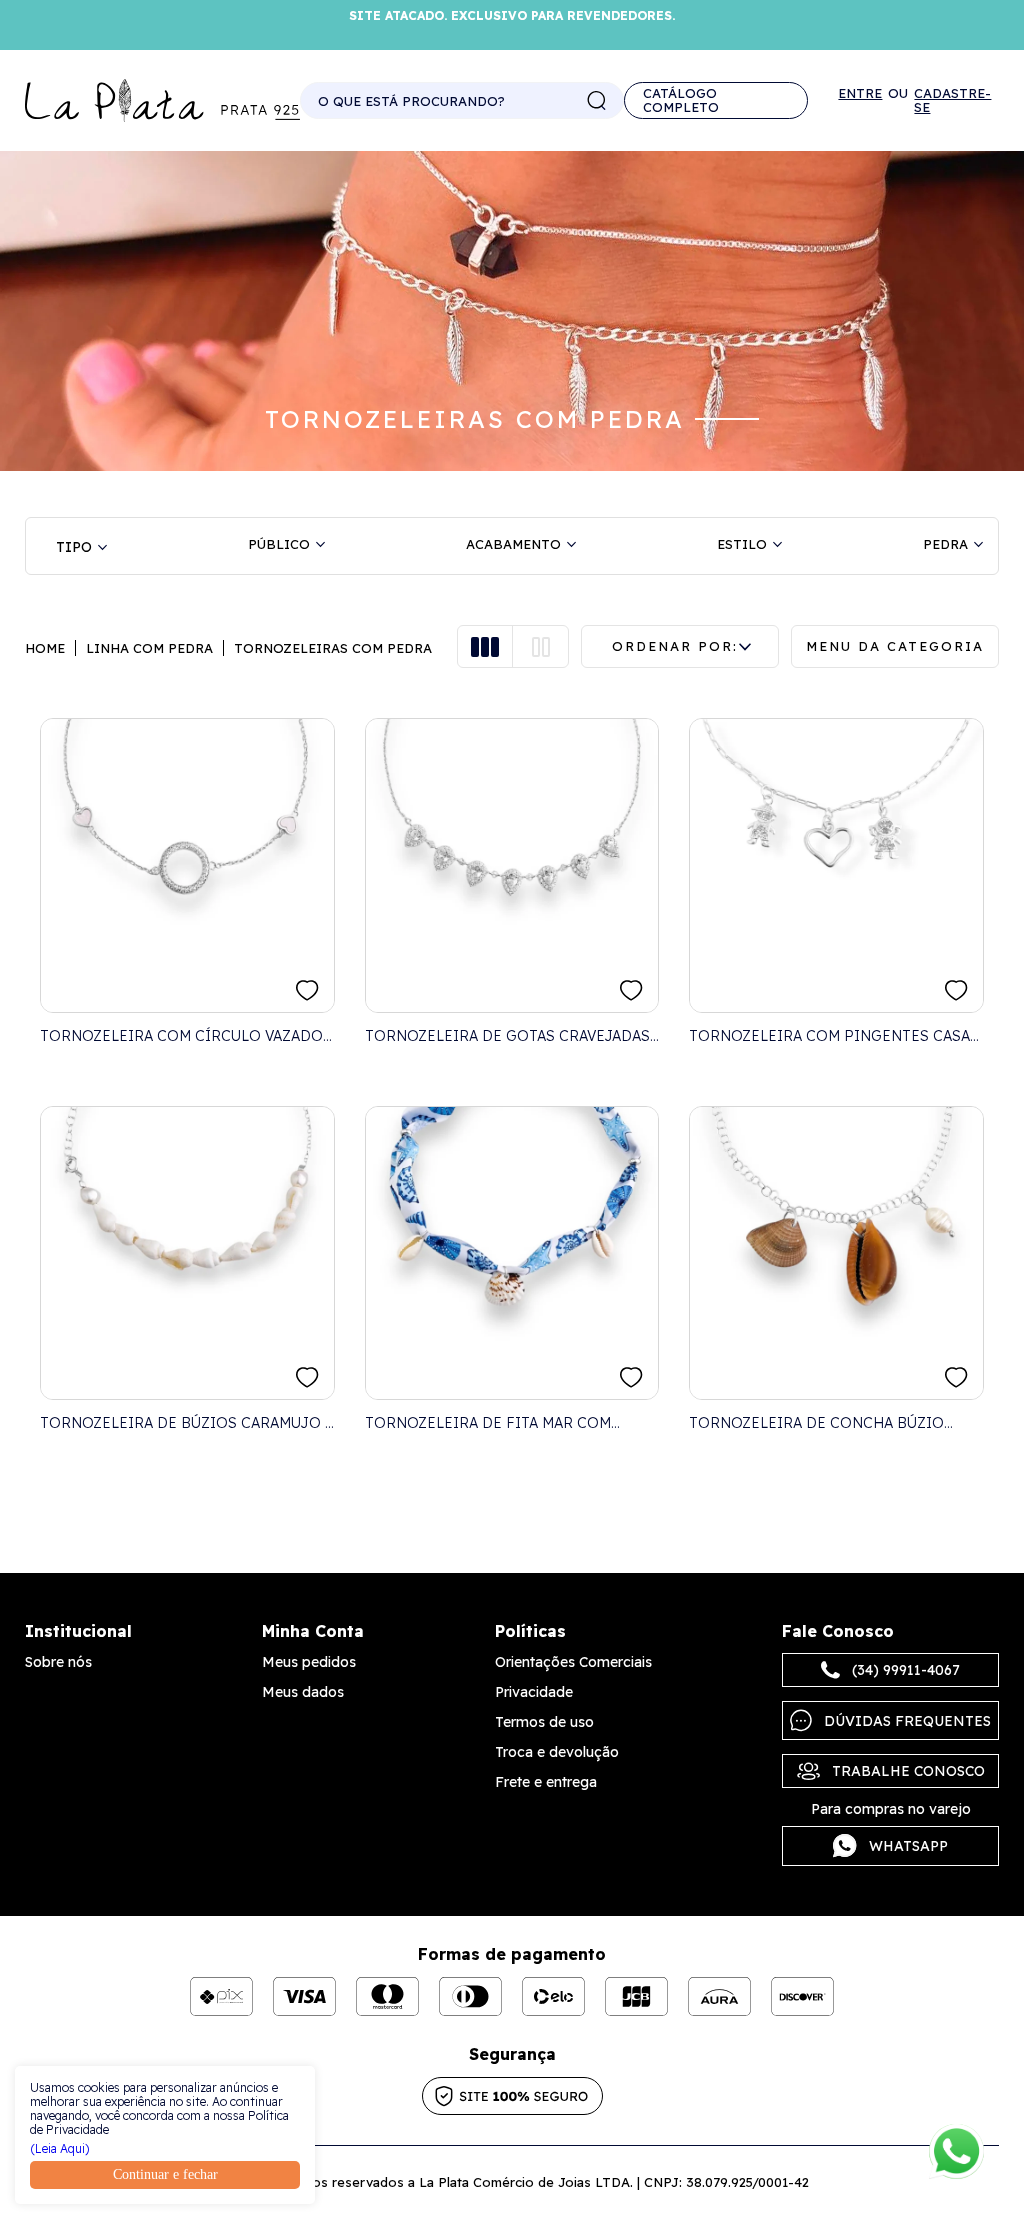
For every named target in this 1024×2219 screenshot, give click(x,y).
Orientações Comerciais (573, 1662)
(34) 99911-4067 (906, 1670)
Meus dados (303, 1692)
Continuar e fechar (165, 2174)
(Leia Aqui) (60, 2149)
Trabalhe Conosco (908, 1771)
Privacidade (534, 1692)
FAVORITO (307, 990)
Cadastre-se (952, 100)
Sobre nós (58, 1662)
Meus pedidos (309, 1662)
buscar (597, 101)
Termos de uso (544, 1722)
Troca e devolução (557, 1752)
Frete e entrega (546, 1782)
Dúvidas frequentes (907, 1721)
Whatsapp (908, 1846)
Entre (860, 94)
